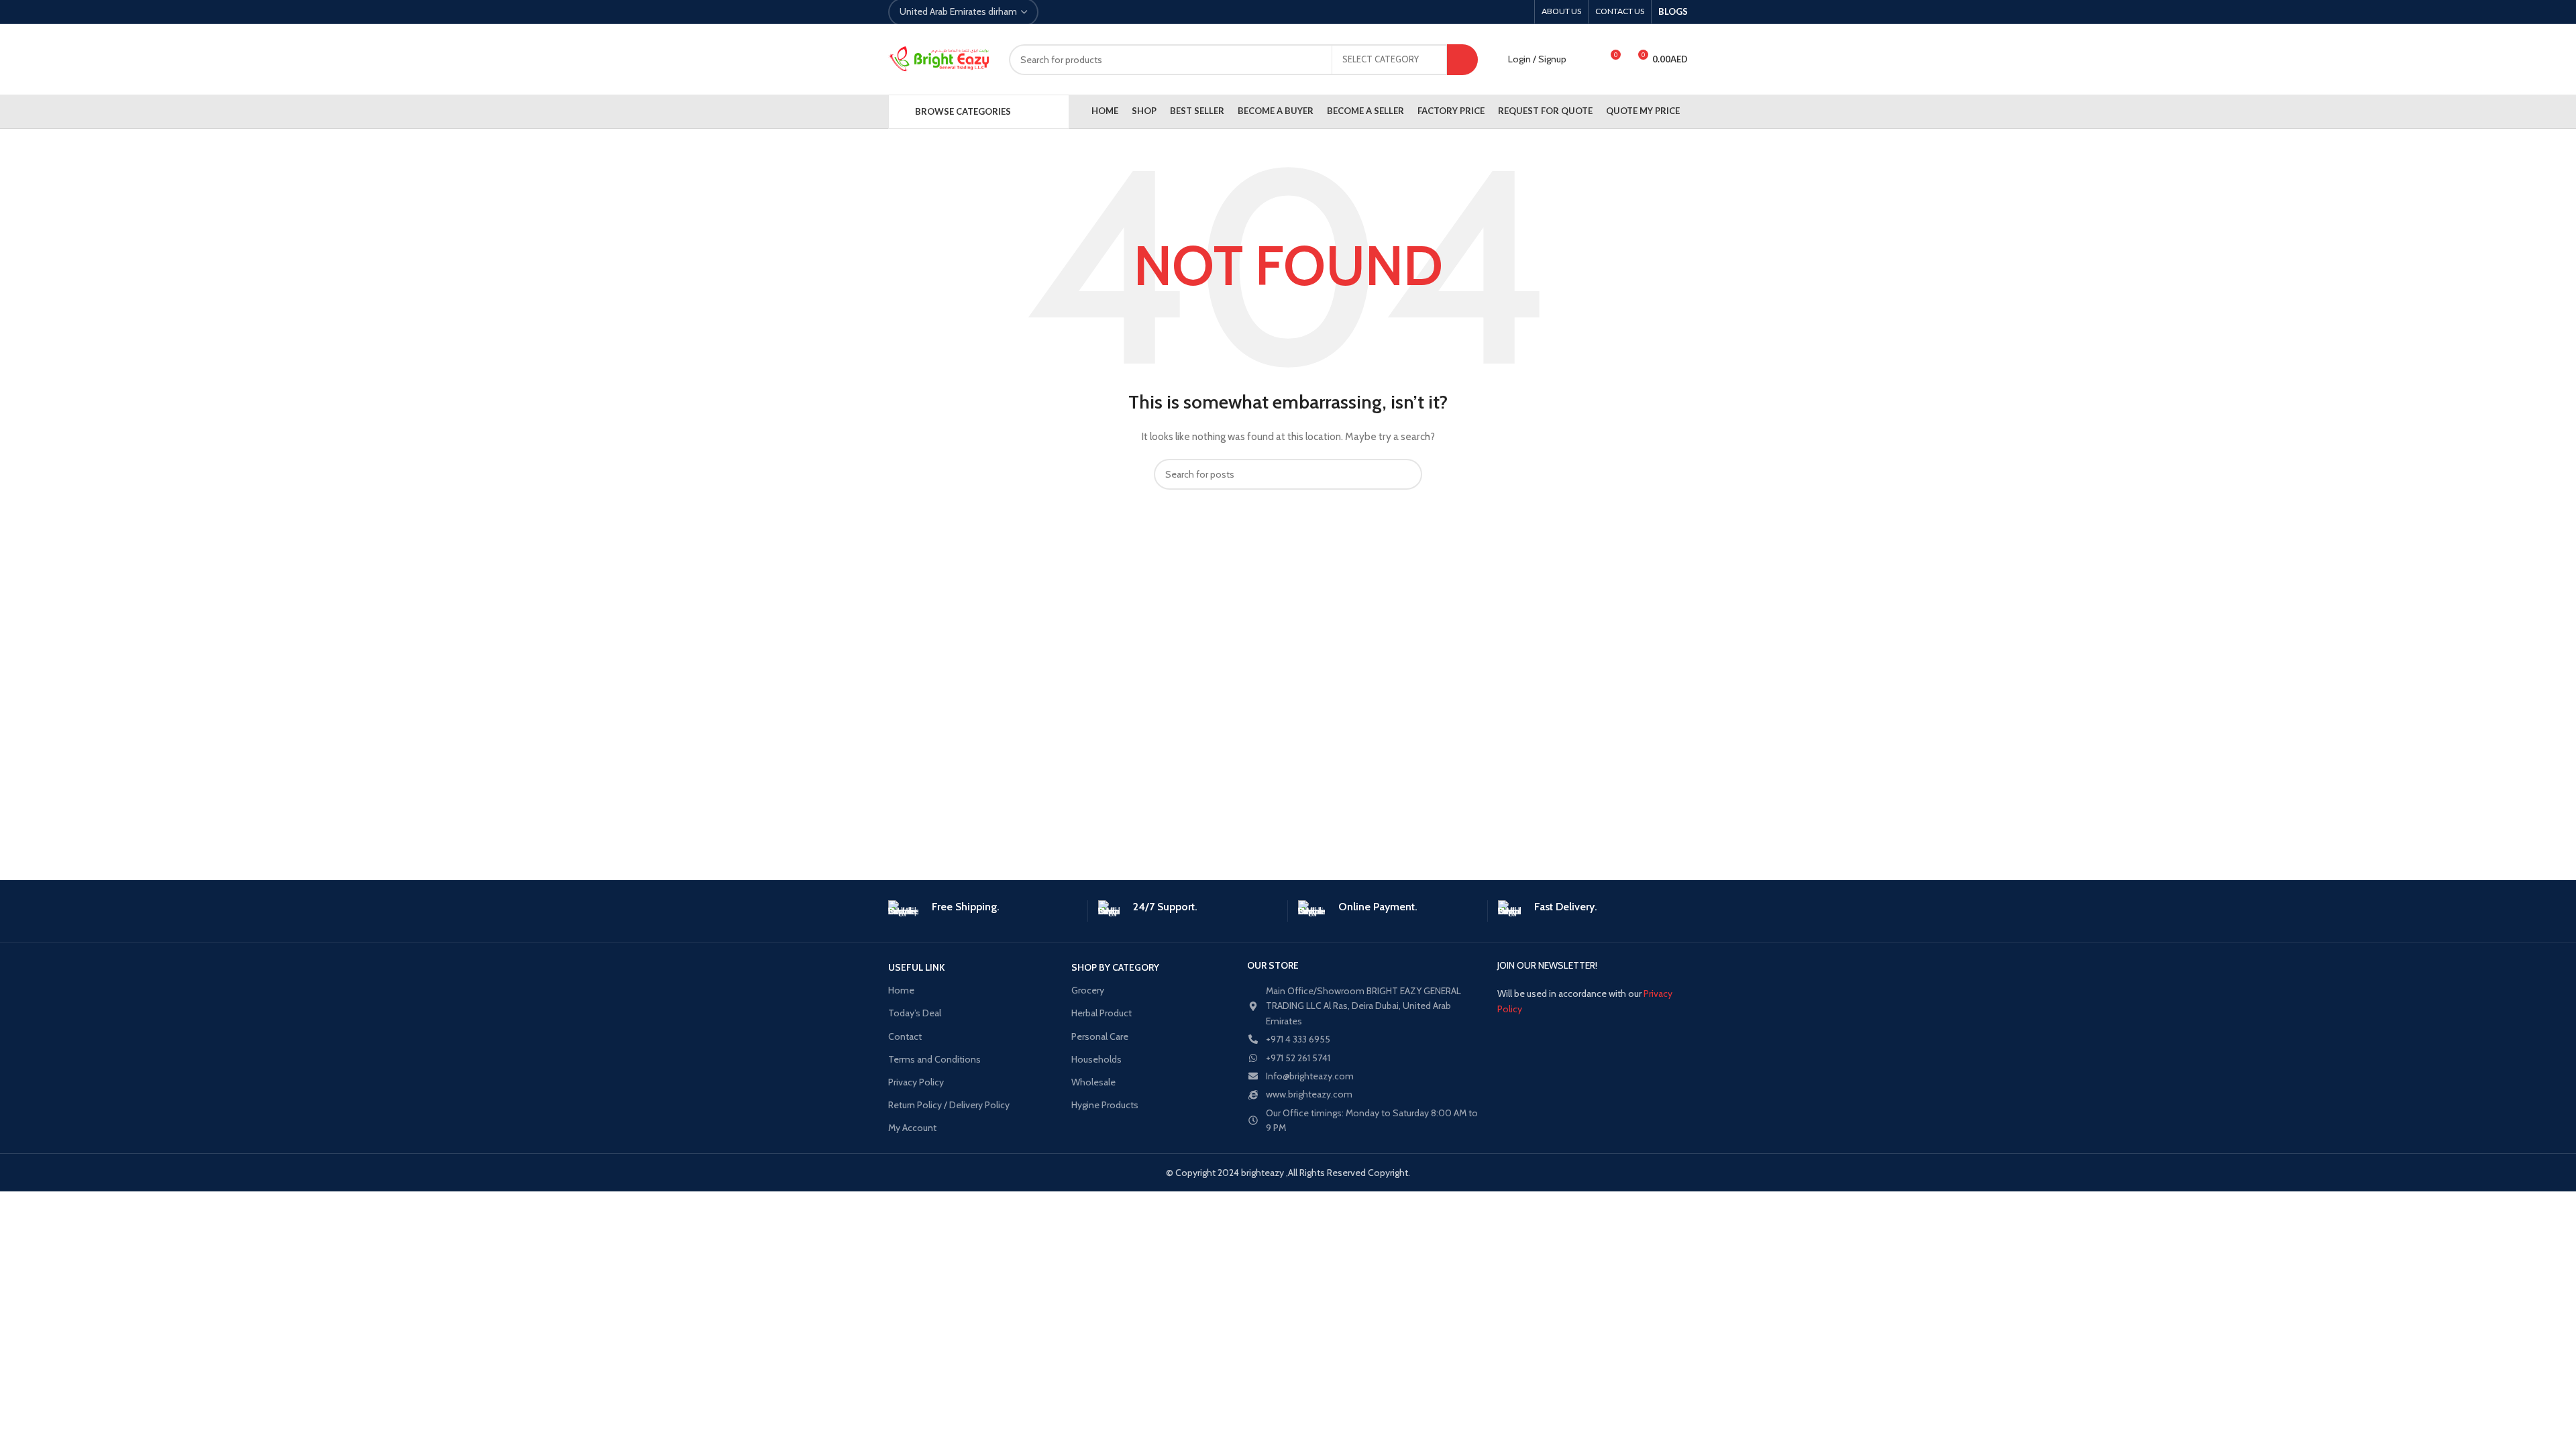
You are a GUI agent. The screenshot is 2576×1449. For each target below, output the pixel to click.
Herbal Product (1102, 1013)
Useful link (916, 967)
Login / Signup (1537, 59)
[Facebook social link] (1060, 12)
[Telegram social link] (1121, 12)
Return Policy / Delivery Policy (949, 1105)
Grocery (1088, 990)
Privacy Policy (916, 1082)
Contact (905, 1036)
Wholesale (1093, 1082)
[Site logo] (938, 60)
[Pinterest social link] (1090, 12)
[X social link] (1075, 12)
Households (1096, 1059)
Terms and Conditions (934, 1059)
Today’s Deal (915, 1013)
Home (901, 990)
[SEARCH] (1462, 60)
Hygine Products (1105, 1105)
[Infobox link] (983, 910)
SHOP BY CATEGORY (1115, 967)
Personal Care (1100, 1036)
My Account (912, 1128)
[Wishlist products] (1585, 60)
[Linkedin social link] (1106, 12)
